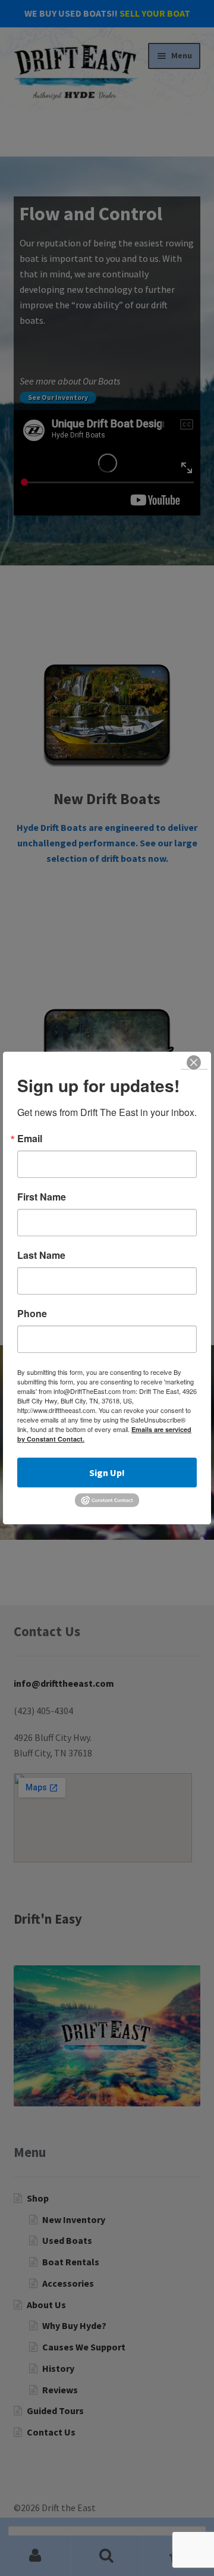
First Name (42, 1197)
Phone (32, 1314)
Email (30, 1139)
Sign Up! (107, 1473)
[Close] (194, 1062)
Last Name (41, 1255)
